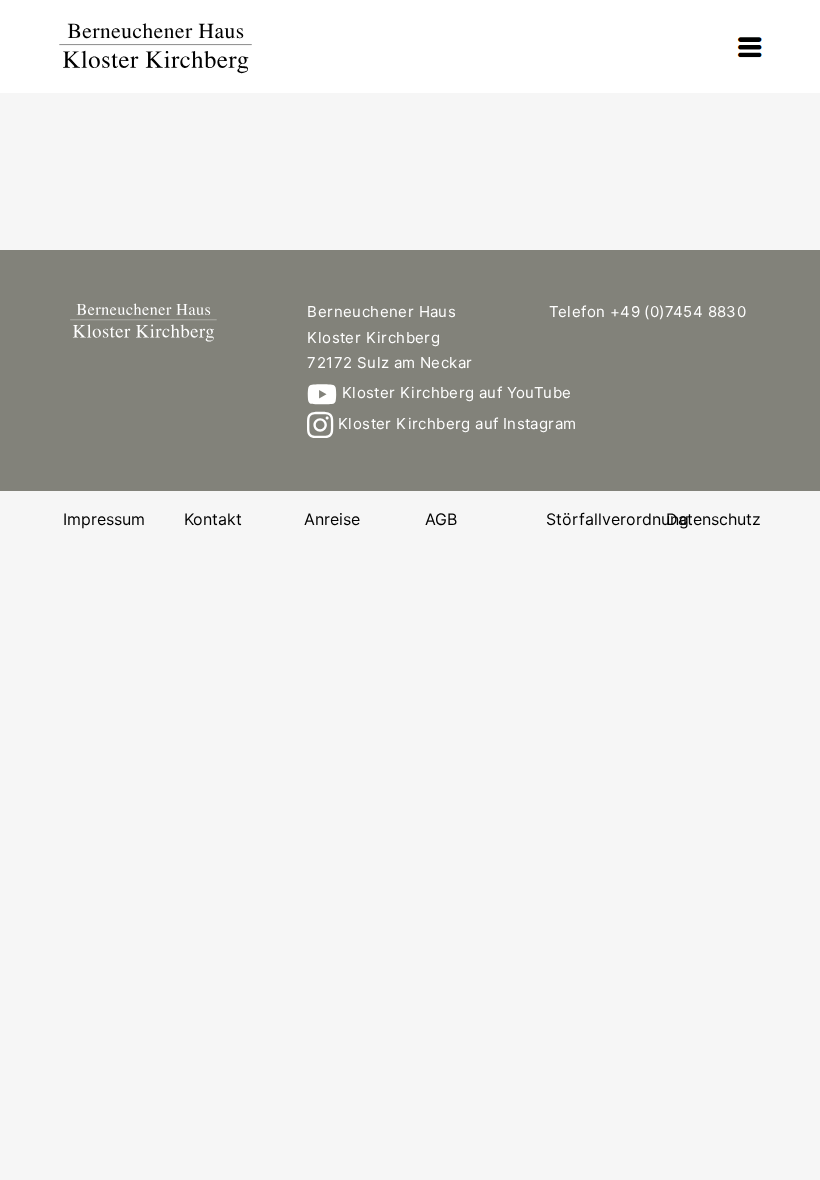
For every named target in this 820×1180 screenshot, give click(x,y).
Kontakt (213, 519)
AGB (441, 519)
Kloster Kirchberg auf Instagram (455, 423)
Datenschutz (713, 519)
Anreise (332, 519)
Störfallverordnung (617, 519)
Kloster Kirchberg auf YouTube (454, 392)
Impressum (104, 519)
